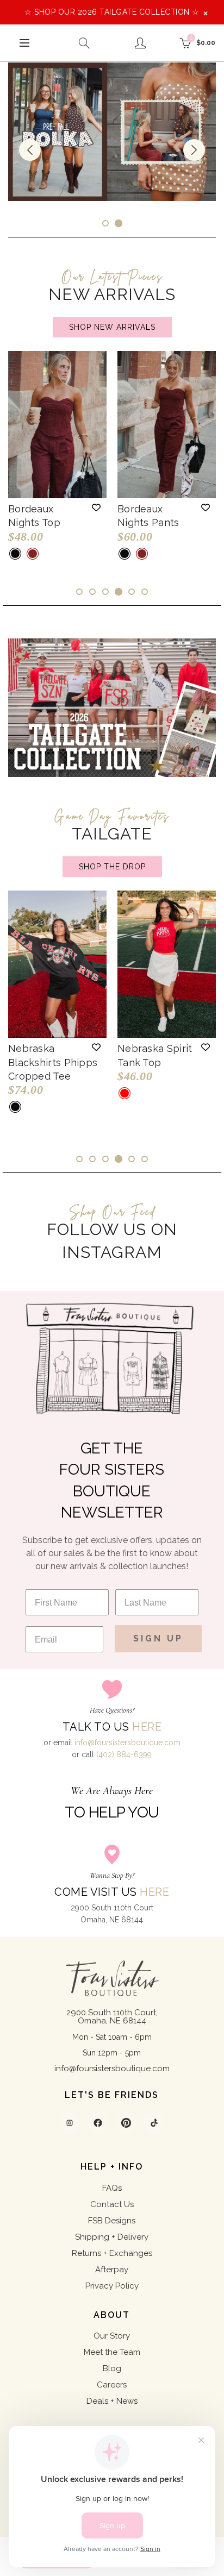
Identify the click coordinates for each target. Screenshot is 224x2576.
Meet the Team (112, 2352)
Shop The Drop (112, 867)
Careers (112, 2385)
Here (147, 1727)
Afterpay (112, 2270)
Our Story (112, 2336)
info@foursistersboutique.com (127, 1743)
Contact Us (112, 2204)
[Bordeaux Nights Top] (57, 425)
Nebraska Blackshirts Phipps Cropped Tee (53, 1062)
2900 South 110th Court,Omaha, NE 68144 (112, 2017)
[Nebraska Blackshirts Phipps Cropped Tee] (57, 964)
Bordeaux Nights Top (34, 516)
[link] (112, 132)
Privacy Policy (112, 2286)
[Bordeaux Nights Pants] (167, 425)
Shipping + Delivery (112, 2237)
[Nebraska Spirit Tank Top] (167, 964)
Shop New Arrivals (112, 327)
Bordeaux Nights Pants (148, 516)
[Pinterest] (126, 2123)
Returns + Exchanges (112, 2253)
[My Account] (140, 43)
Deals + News (112, 2401)
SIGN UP (158, 1638)
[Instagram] (70, 2123)
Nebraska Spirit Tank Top (155, 1055)
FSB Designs (112, 2221)
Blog (112, 2368)
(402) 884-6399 (124, 1754)
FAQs (112, 2188)
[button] (96, 507)
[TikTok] (154, 2123)
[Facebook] (98, 2123)
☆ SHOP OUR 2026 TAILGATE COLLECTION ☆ (112, 12)
